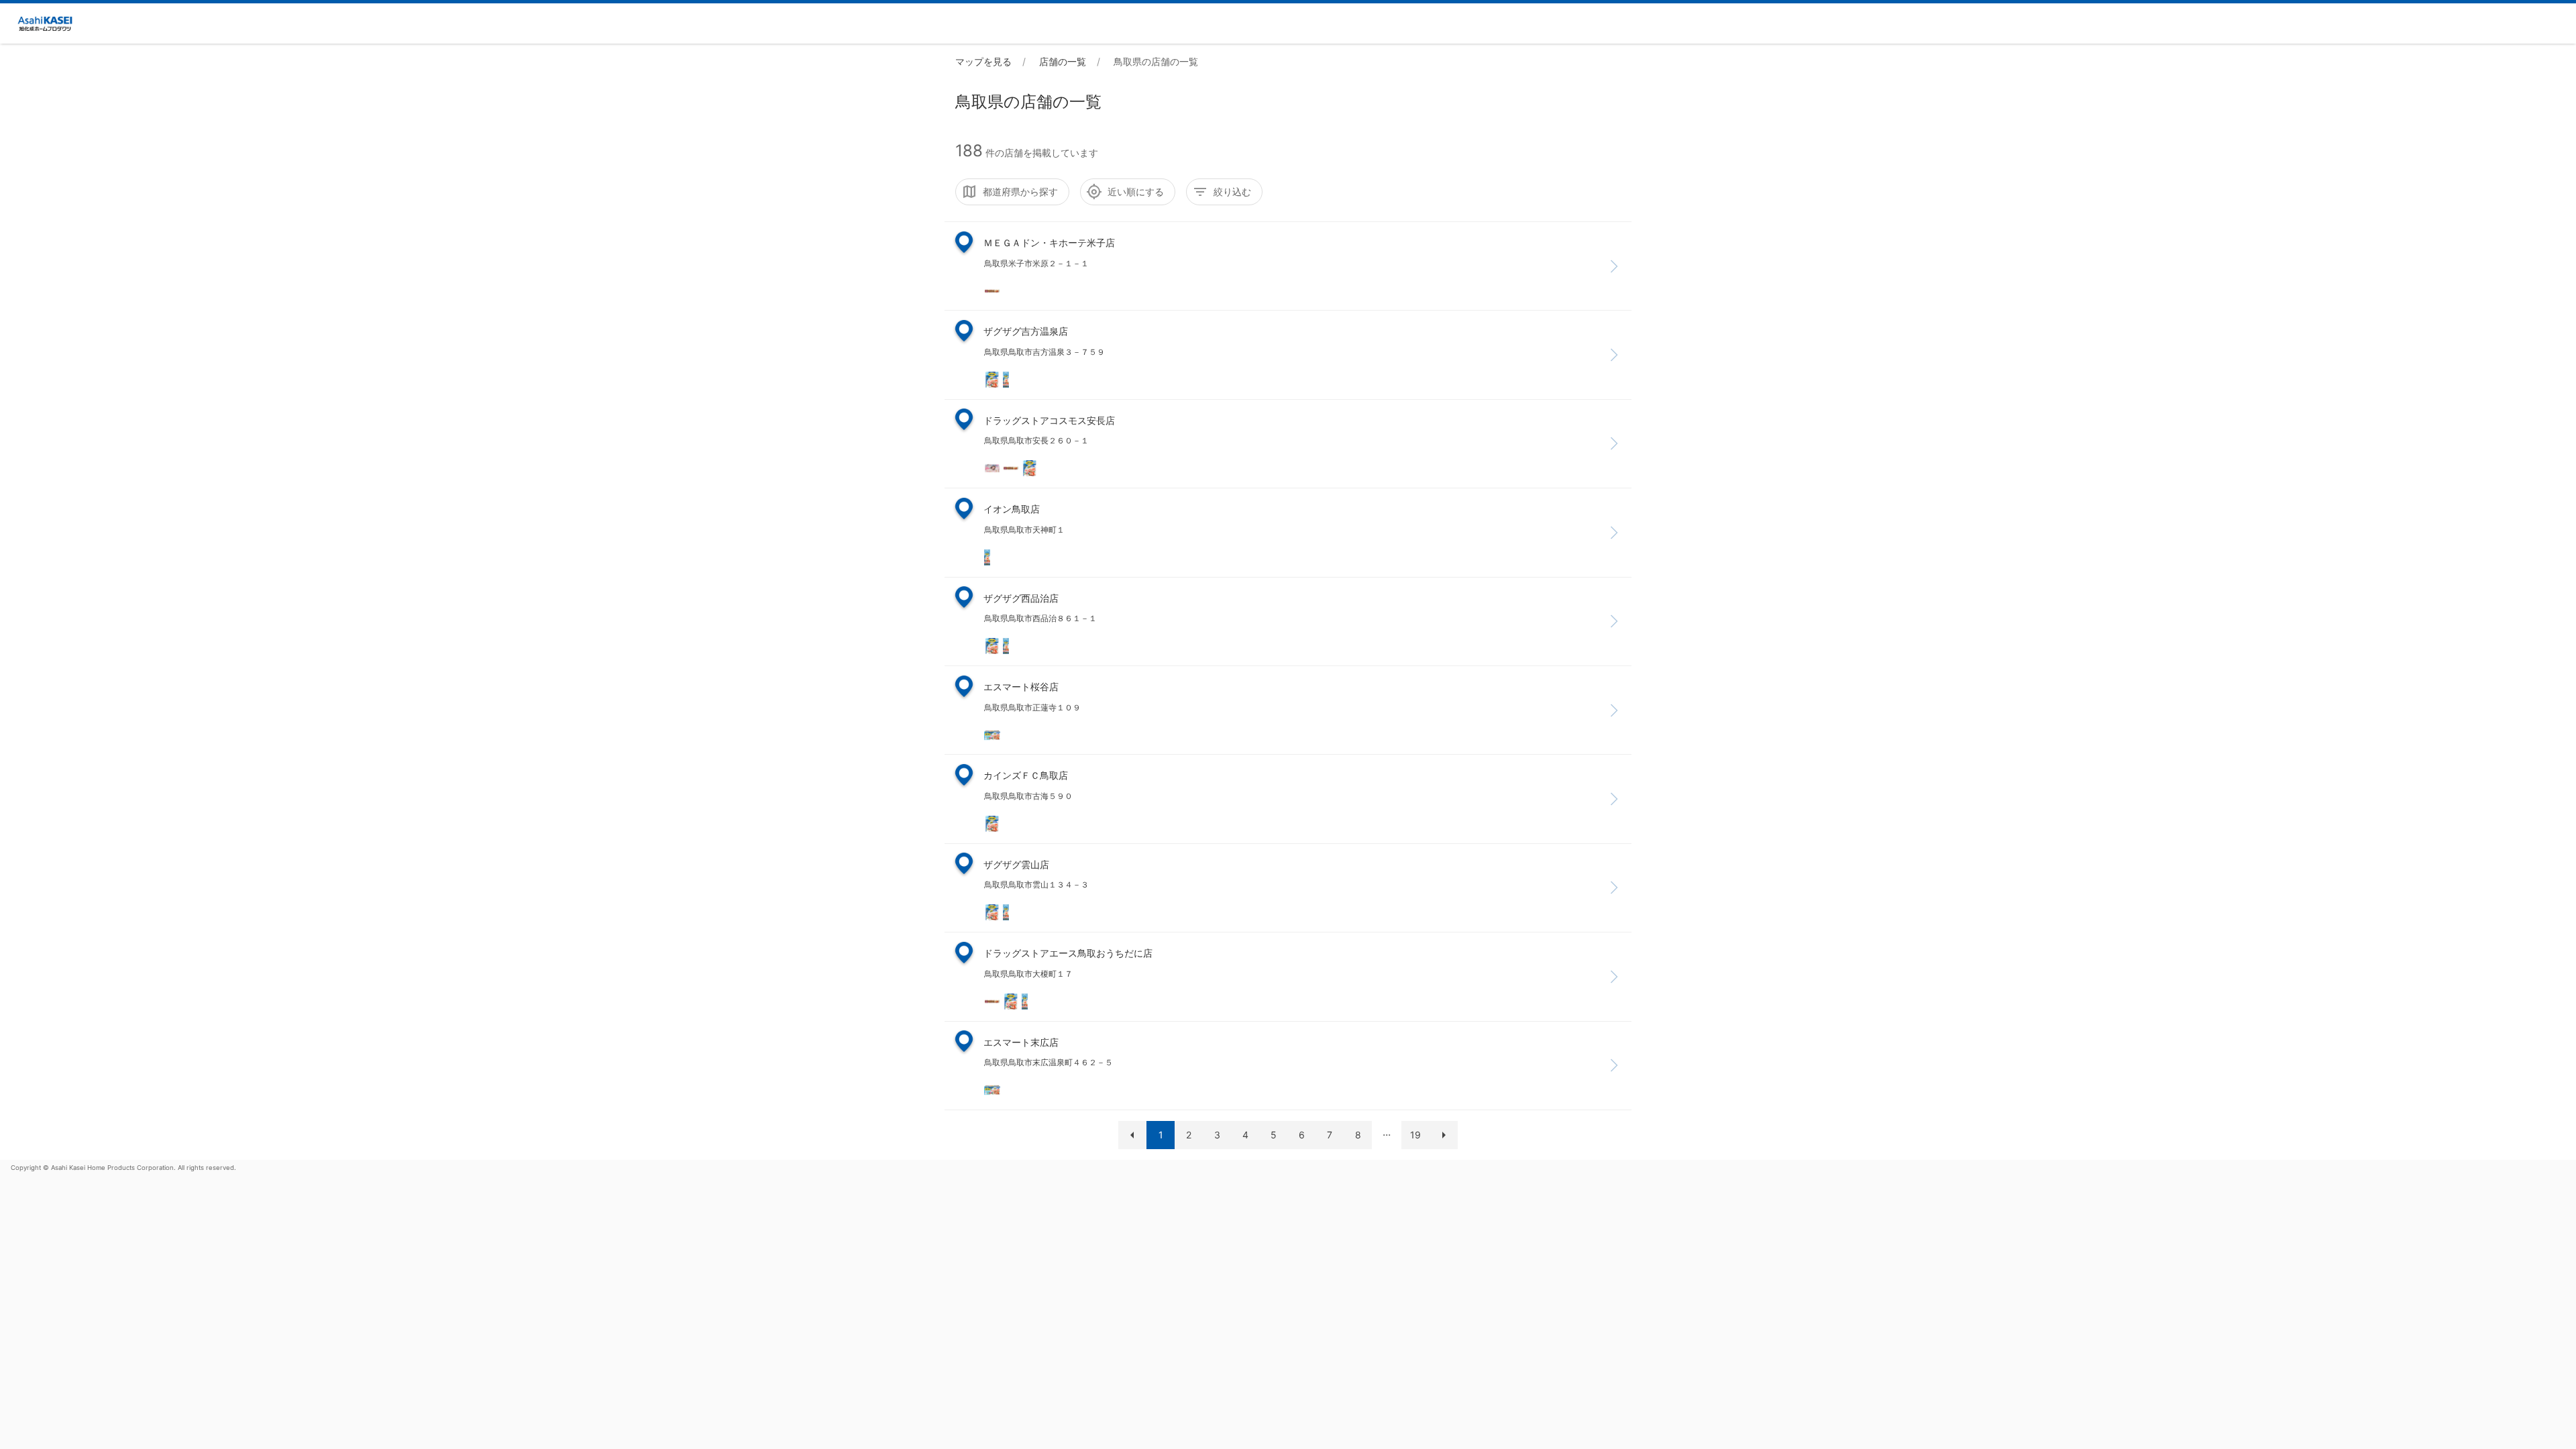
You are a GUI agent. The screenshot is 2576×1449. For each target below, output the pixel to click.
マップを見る (983, 61)
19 (1415, 1135)
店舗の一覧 (1063, 61)
